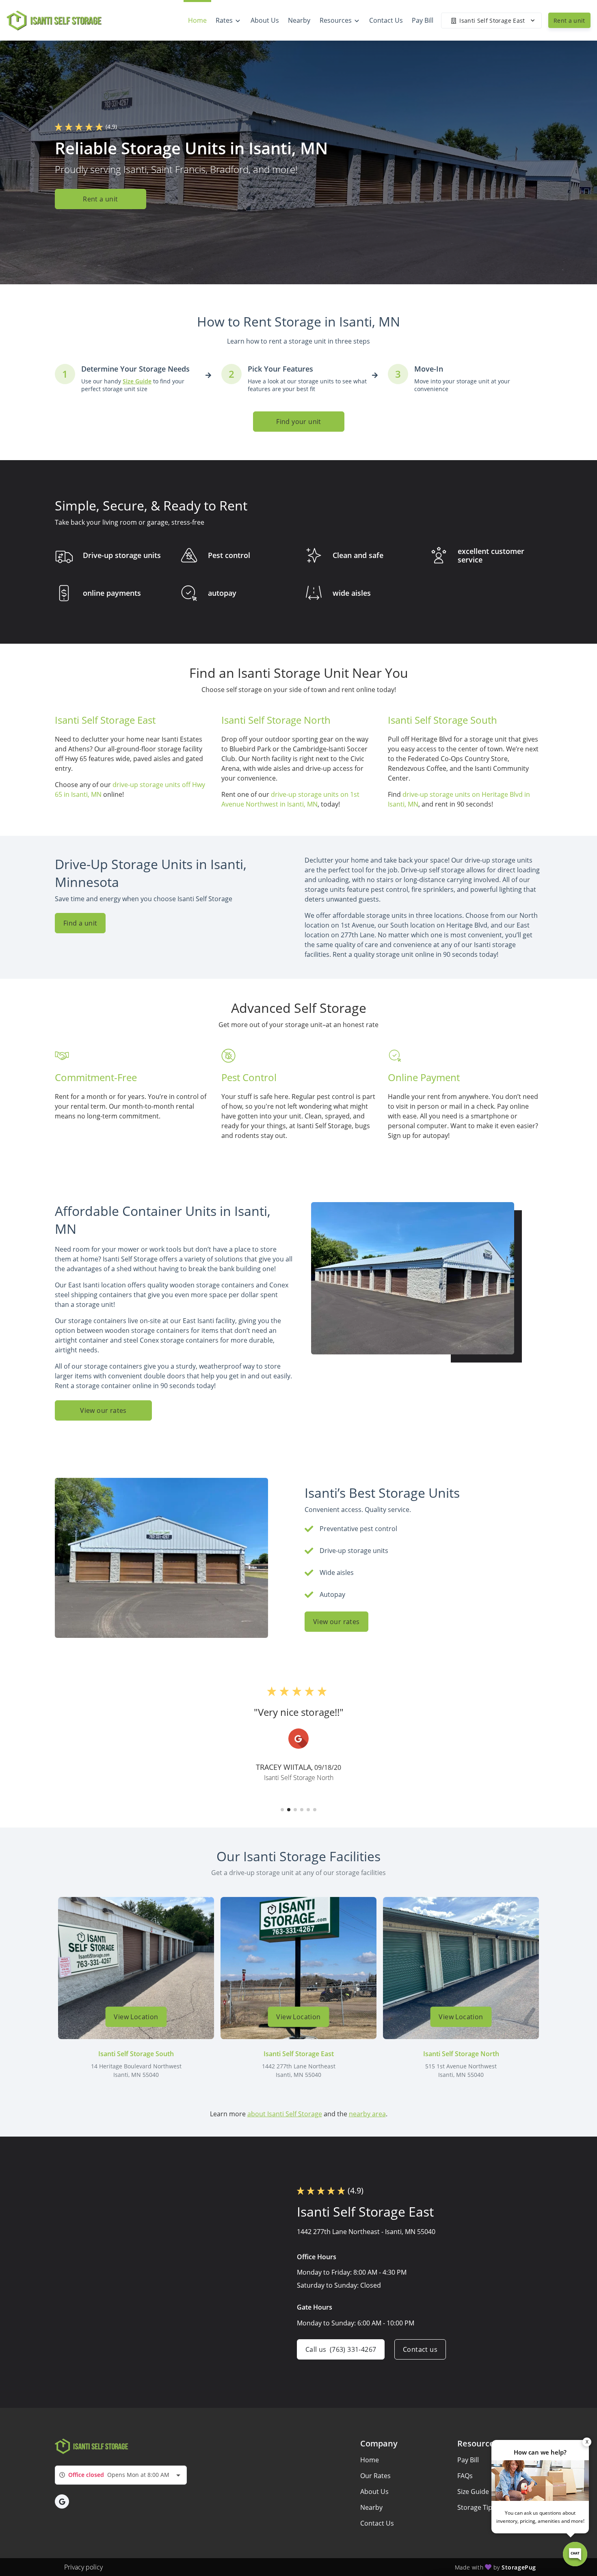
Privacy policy (83, 2567)
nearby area (367, 2114)
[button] (282, 1810)
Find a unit (80, 923)
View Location (136, 2017)
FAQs (465, 2476)
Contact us (420, 2349)
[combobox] (121, 2475)
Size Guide (473, 2492)
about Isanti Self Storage (285, 2114)
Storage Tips (476, 2507)
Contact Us (377, 2523)
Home (370, 2460)
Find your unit (299, 422)
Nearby (371, 2507)
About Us (374, 2492)
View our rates (103, 1410)
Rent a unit (569, 21)
